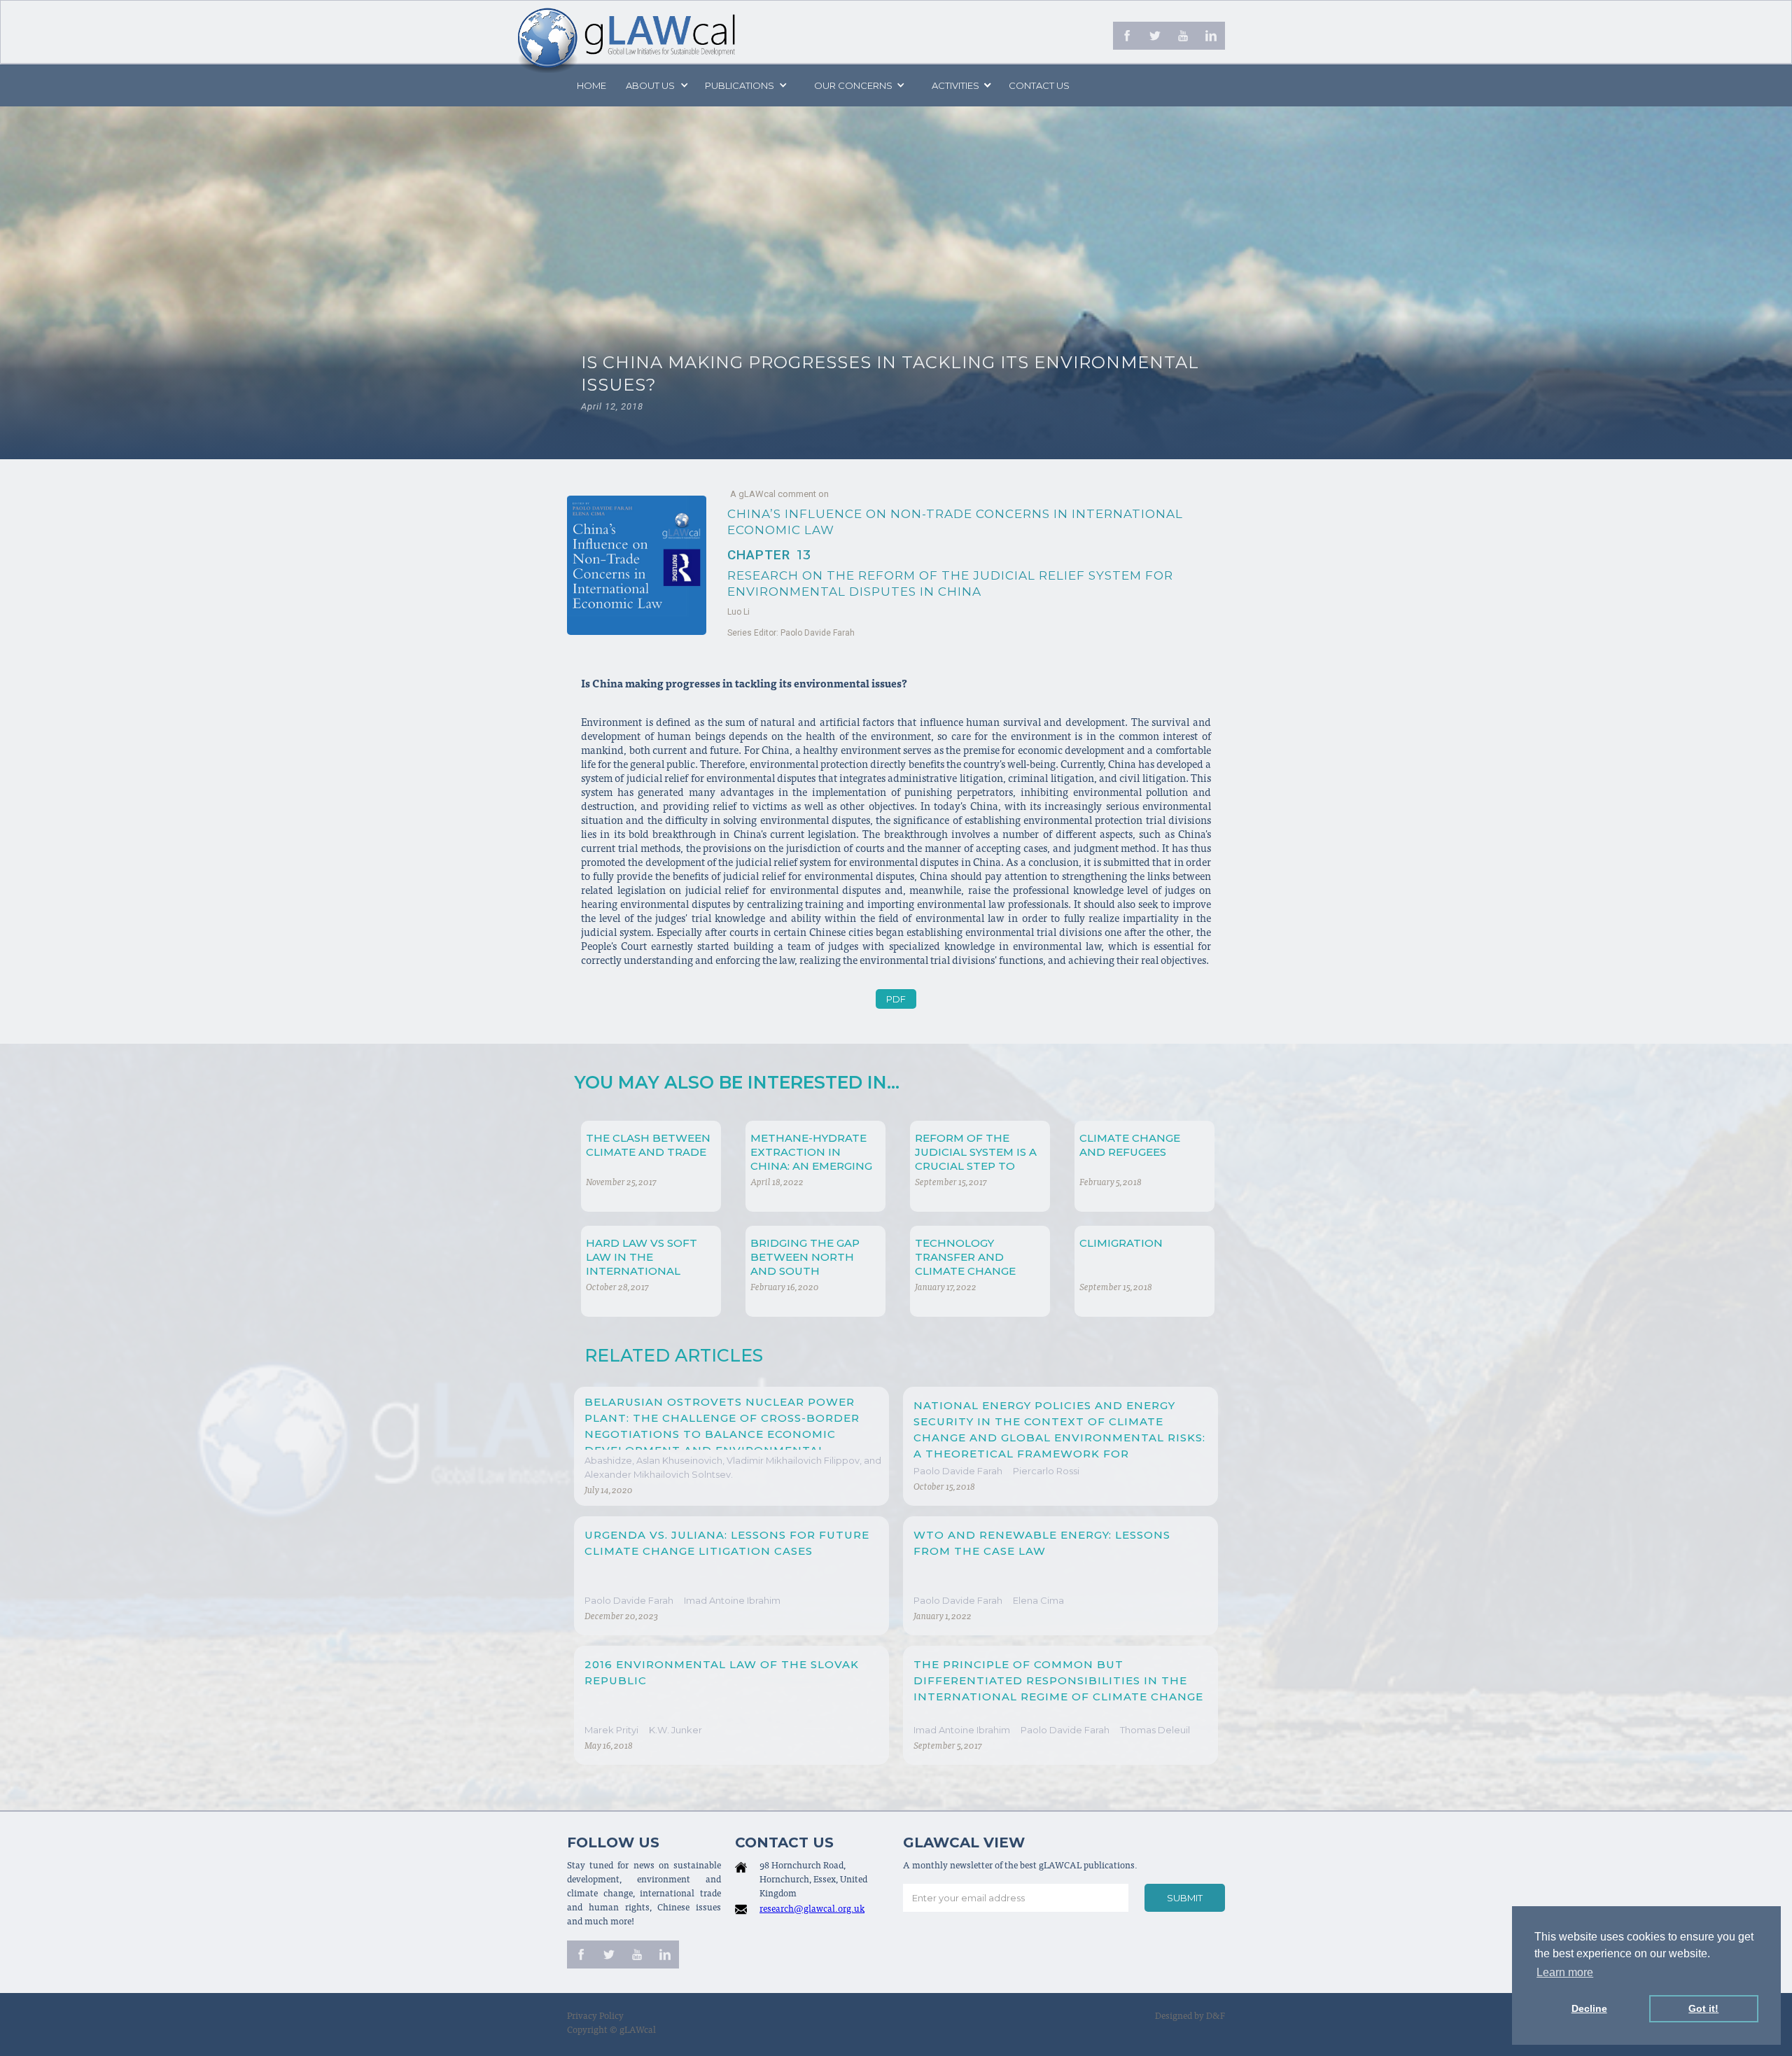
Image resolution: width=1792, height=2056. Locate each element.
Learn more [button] (1565, 1972)
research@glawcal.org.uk (812, 1910)
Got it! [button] (1703, 2008)
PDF (896, 999)
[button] (656, 85)
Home (591, 85)
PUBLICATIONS (740, 85)
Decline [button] (1589, 2008)
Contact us (1039, 85)
